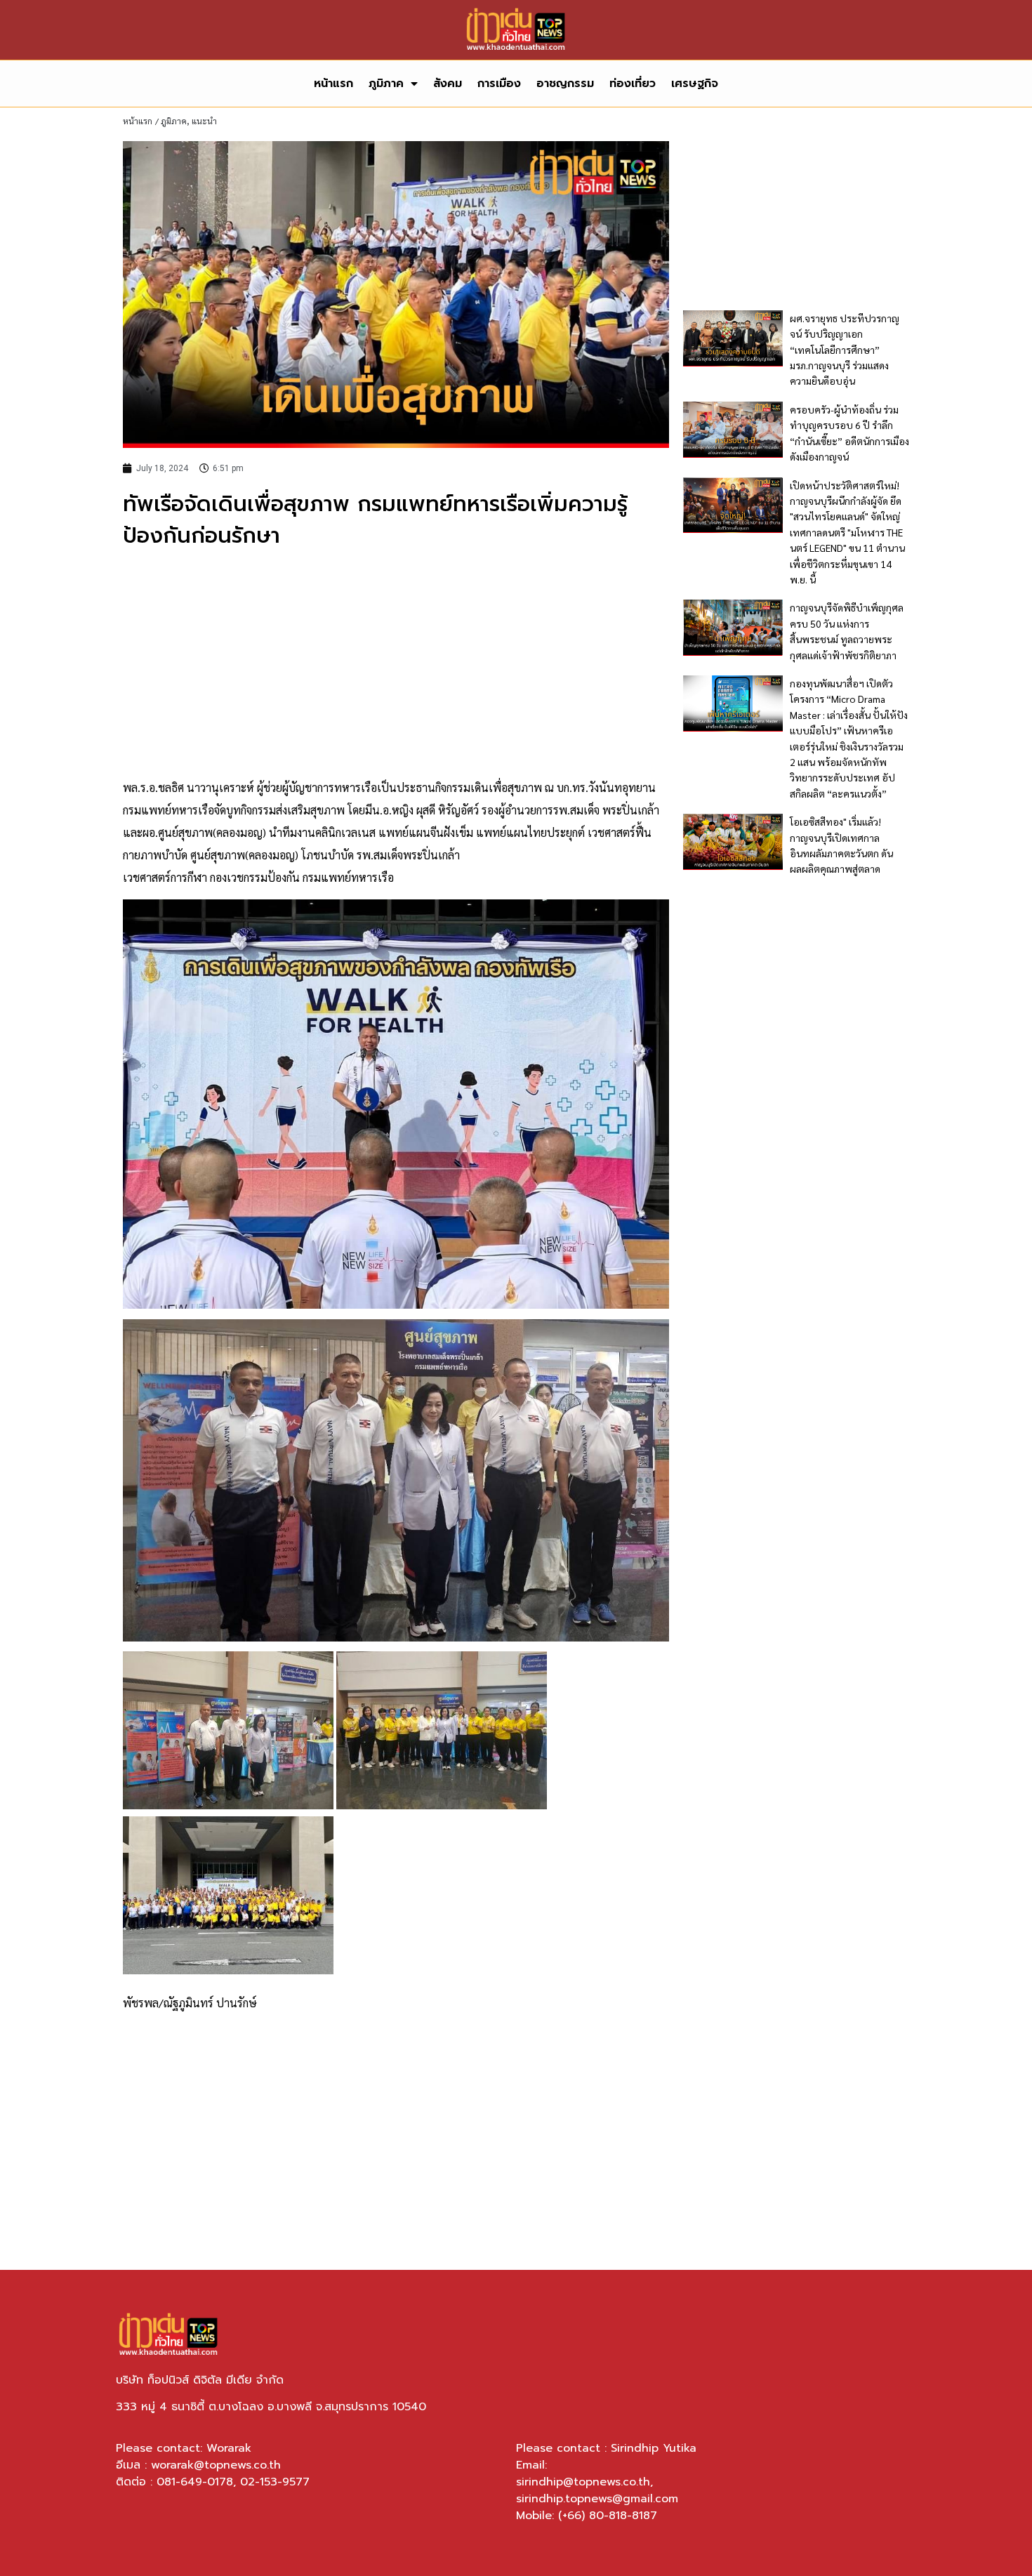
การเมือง (499, 84)
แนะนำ (204, 121)
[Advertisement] (396, 664)
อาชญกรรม (565, 84)
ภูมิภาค (386, 84)
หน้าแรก (333, 84)
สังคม (448, 84)
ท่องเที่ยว (633, 84)
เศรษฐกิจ (695, 84)
